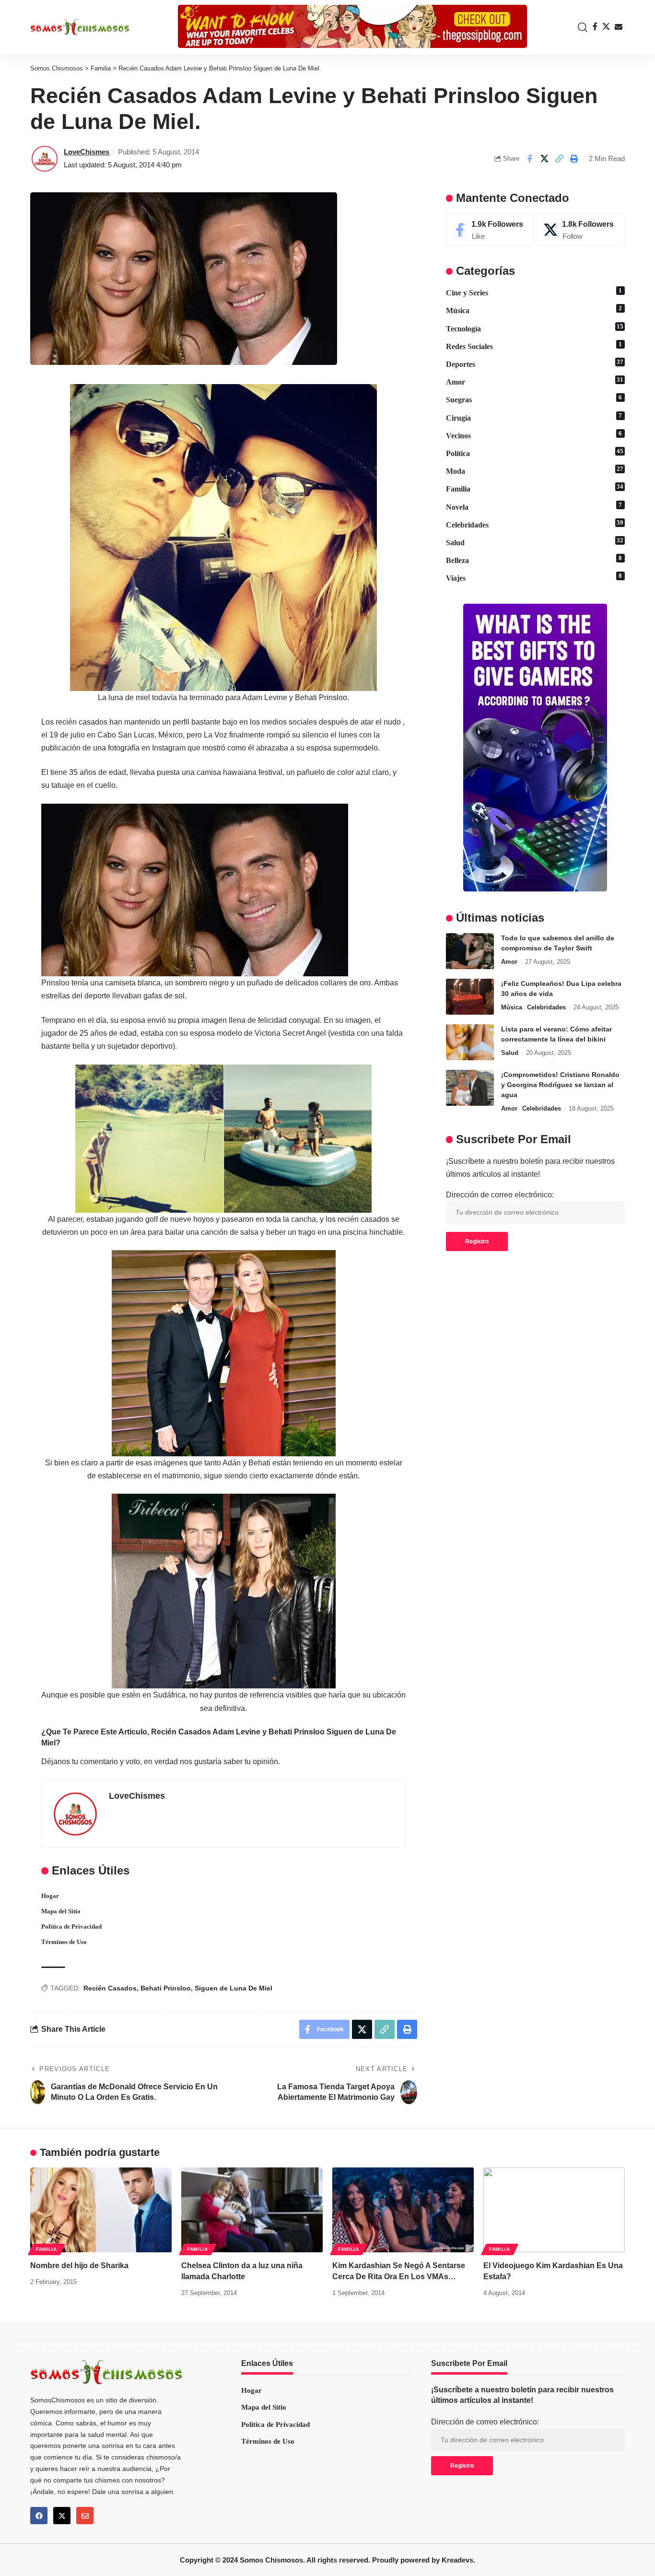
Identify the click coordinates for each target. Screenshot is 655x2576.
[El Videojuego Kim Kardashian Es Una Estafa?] (554, 2210)
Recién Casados (110, 1988)
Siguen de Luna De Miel (234, 1988)
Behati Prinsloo (166, 1988)
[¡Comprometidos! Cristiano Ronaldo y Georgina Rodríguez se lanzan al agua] (470, 1088)
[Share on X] (544, 159)
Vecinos (534, 435)
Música (534, 310)
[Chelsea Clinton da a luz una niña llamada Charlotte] (252, 2210)
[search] (580, 27)
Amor (535, 381)
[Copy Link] (559, 159)
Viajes (534, 577)
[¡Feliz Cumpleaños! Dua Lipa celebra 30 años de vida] (470, 997)
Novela (534, 506)
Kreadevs (457, 2560)
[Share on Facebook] (529, 159)
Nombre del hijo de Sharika (79, 2266)
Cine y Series (534, 292)
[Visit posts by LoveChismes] (45, 159)
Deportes (535, 363)
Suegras (534, 399)
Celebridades (535, 524)
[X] (606, 27)
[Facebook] (595, 27)
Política (535, 453)
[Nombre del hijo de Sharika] (101, 2210)
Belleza (534, 560)
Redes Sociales (534, 346)
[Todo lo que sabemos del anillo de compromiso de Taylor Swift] (470, 951)
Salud (535, 542)
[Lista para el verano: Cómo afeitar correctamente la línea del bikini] (470, 1042)
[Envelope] (85, 2516)
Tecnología (535, 328)
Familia (535, 488)
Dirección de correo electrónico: (500, 1195)
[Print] (574, 159)
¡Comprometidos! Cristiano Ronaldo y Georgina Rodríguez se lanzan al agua (560, 1085)
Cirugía (534, 417)
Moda (535, 470)
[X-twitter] (62, 2516)
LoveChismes (87, 152)
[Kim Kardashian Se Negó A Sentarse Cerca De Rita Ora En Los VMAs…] (403, 2210)
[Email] (619, 27)
